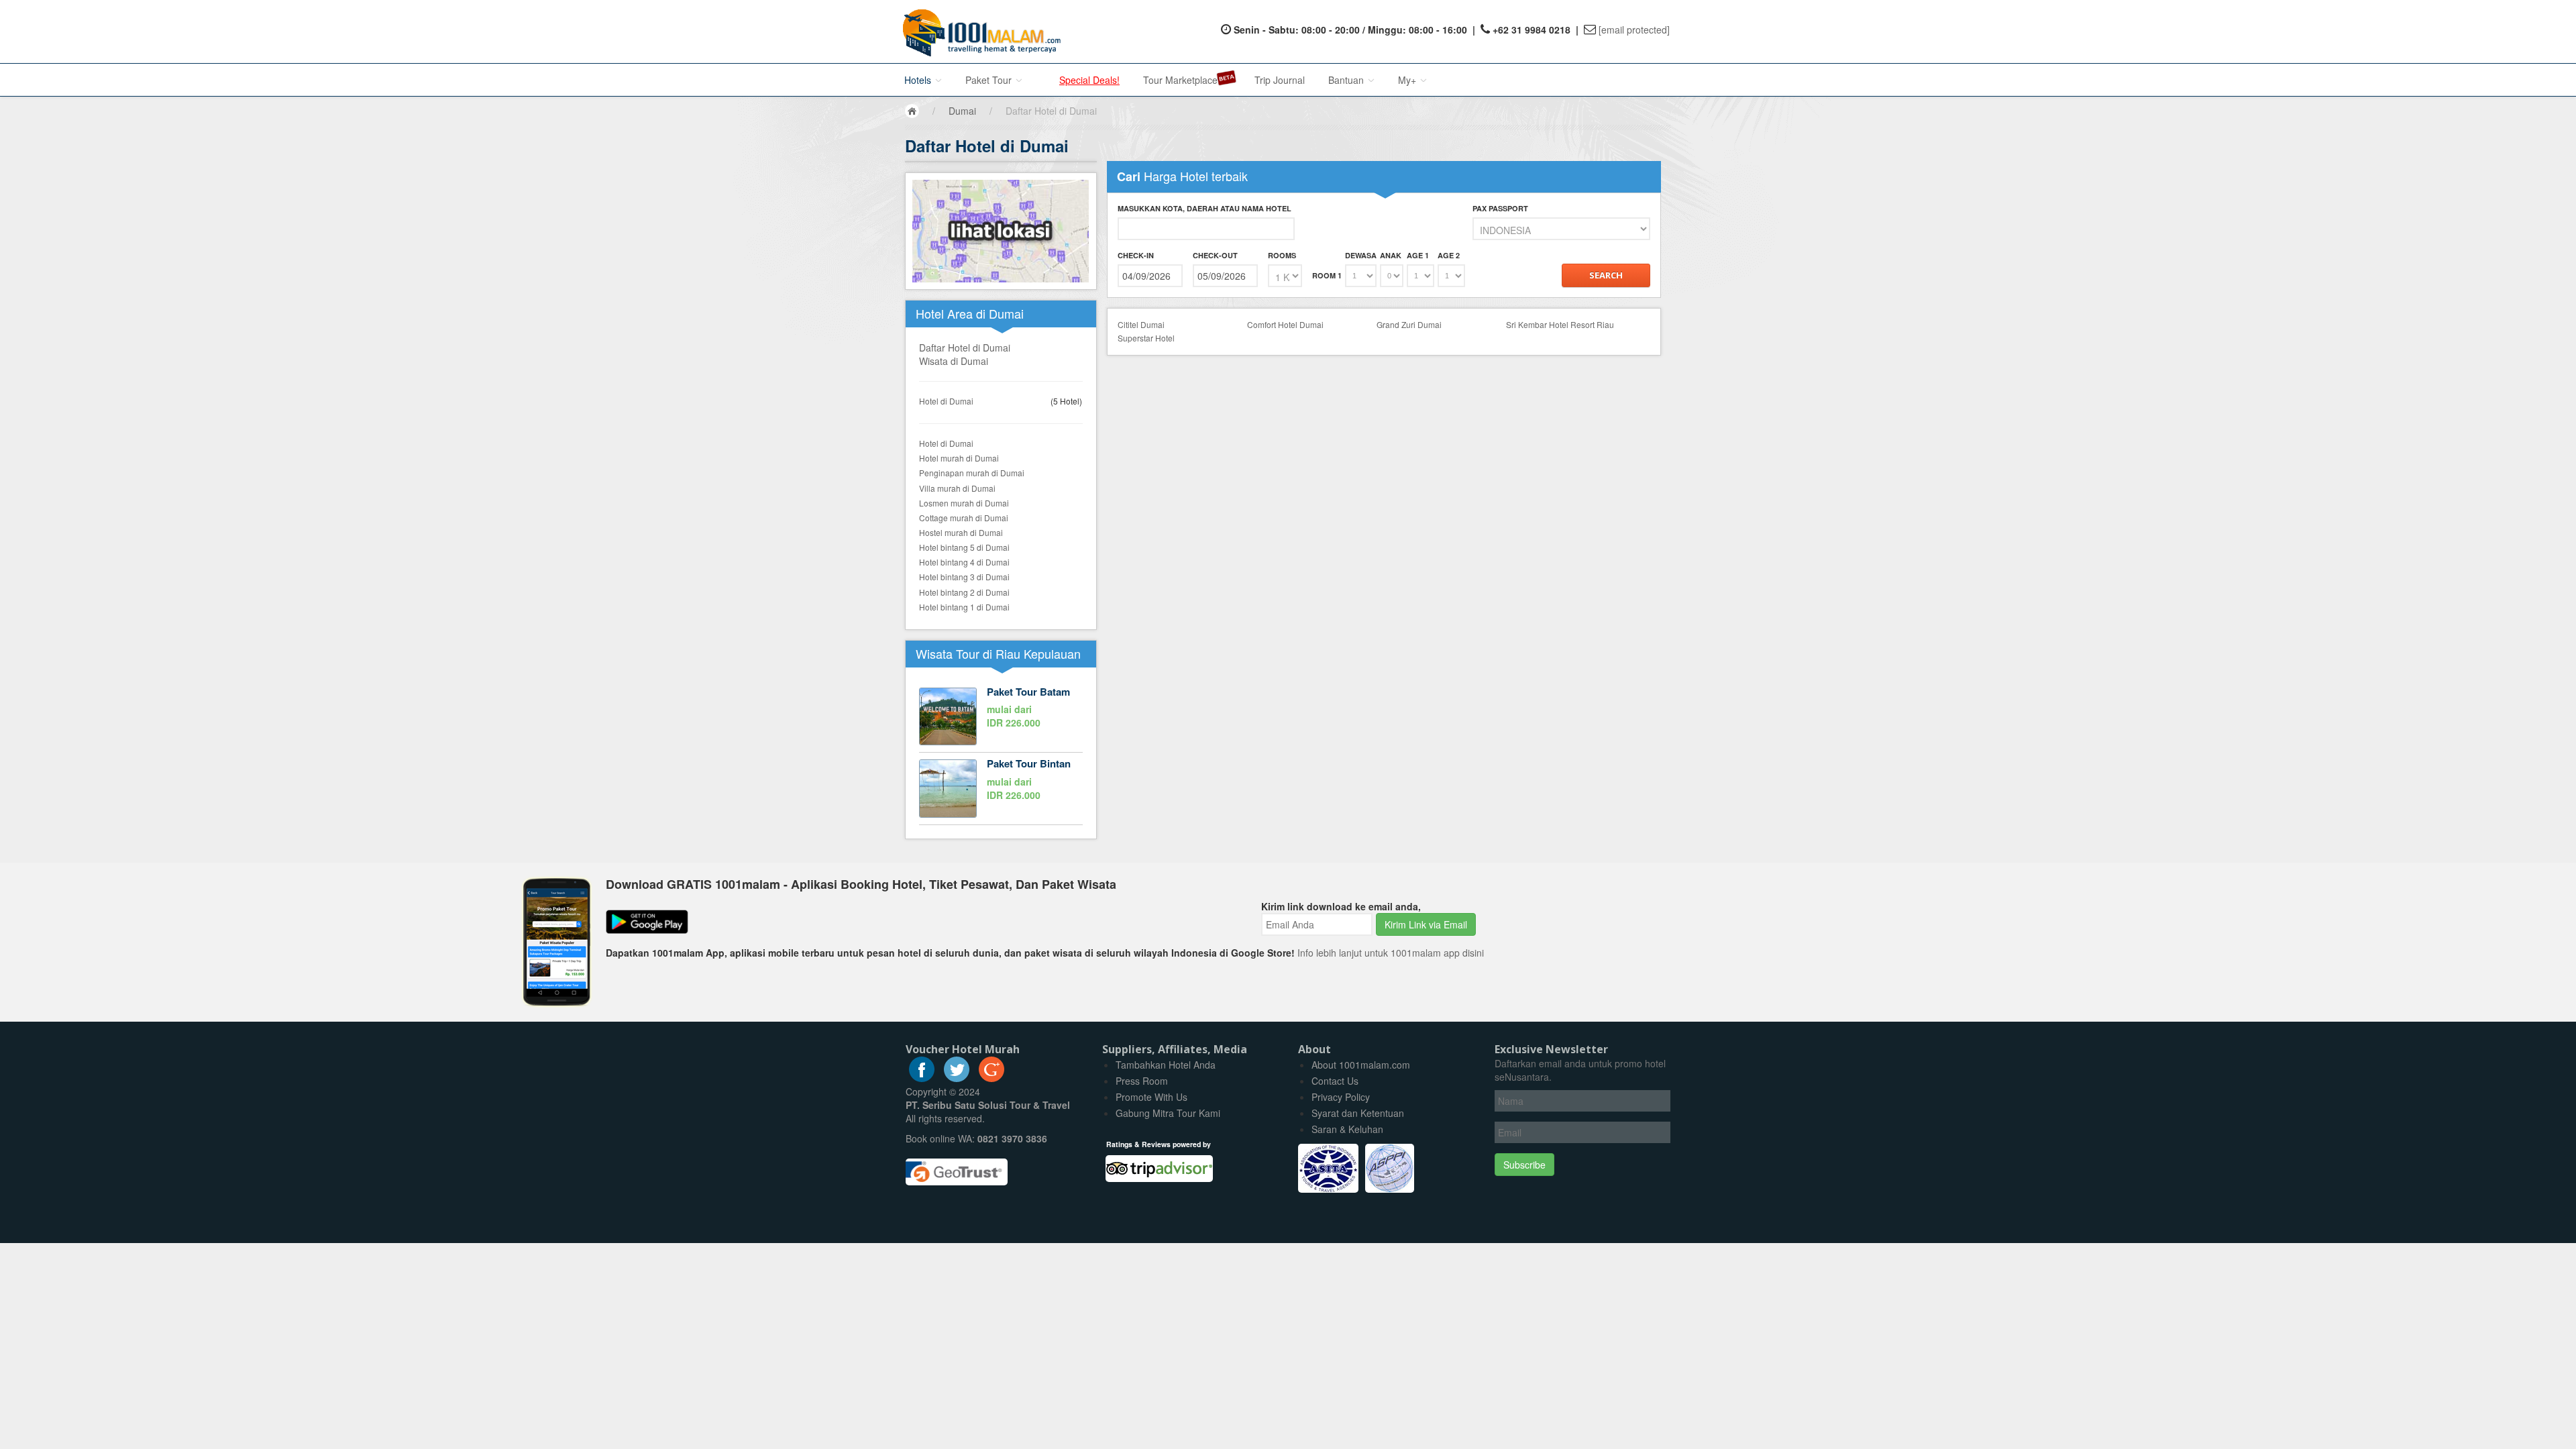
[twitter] (957, 1078)
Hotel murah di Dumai (959, 458)
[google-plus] (991, 1078)
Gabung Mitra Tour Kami (1168, 1113)
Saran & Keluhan (1347, 1129)
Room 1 (1327, 275)
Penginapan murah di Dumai (972, 473)
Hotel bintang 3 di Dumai (964, 577)
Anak (1391, 255)
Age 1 (1418, 255)
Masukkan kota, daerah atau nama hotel (1204, 208)
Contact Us (1335, 1081)
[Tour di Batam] (1001, 716)
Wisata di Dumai (954, 361)
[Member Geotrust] (957, 1167)
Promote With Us (1151, 1097)
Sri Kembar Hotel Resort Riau (1560, 324)
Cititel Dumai (1141, 324)
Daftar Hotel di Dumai (965, 347)
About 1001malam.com (1361, 1065)
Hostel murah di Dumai (961, 532)
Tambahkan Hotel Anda (1166, 1065)
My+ (1408, 80)
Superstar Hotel (1146, 338)
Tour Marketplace (1180, 80)
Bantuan (1347, 80)
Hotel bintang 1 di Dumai (964, 607)
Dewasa (1361, 255)
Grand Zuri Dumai (1409, 324)
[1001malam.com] (978, 32)
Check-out (1215, 255)
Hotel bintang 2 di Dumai (964, 592)
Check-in (1136, 255)
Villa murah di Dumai (957, 488)
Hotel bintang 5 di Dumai (964, 547)
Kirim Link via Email (1426, 924)
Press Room (1142, 1081)
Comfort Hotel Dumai (1285, 324)
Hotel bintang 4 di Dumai (964, 562)
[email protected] (1634, 30)
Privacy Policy (1341, 1097)
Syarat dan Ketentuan (1358, 1113)
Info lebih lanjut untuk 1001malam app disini (1391, 953)
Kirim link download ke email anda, (1341, 906)
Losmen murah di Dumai (964, 503)
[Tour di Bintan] (1001, 788)
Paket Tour (990, 80)
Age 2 (1449, 255)
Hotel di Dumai (946, 401)
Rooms (1282, 255)
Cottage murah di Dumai (964, 518)
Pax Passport (1500, 208)
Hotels (919, 80)
